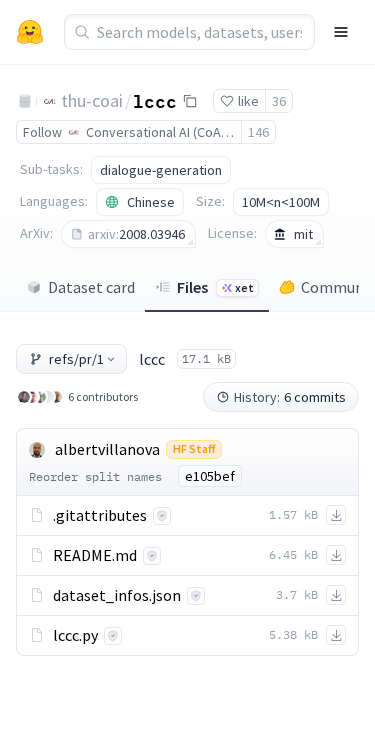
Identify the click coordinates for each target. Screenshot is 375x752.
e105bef (210, 476)
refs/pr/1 (76, 359)
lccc (155, 100)
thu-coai (92, 100)
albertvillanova (107, 449)
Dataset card (91, 287)
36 (279, 101)
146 (258, 132)
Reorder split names (95, 476)
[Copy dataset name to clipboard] (190, 101)
